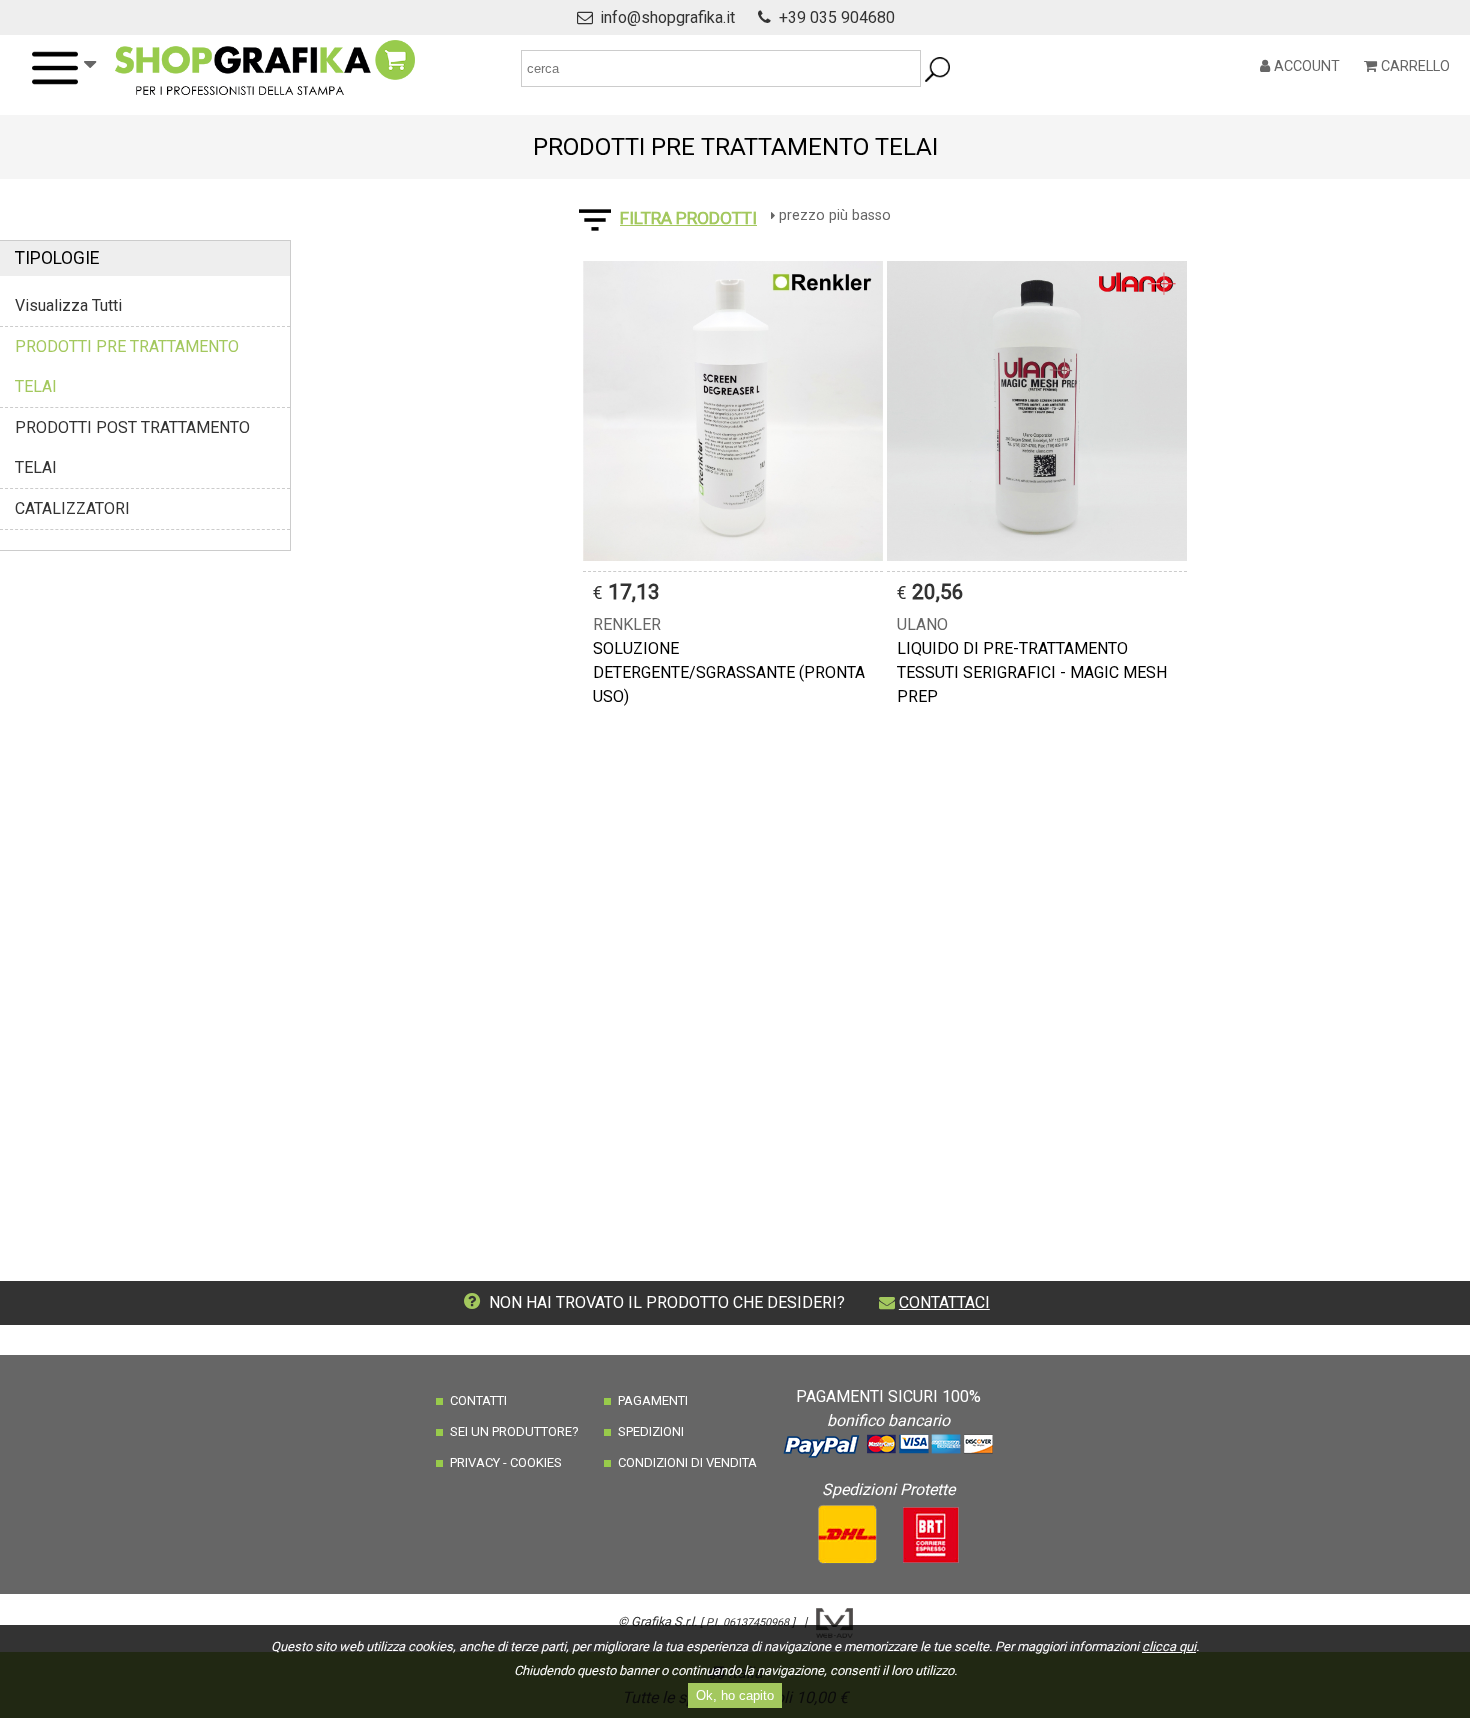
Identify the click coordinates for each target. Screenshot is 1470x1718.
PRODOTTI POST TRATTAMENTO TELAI (132, 447)
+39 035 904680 (837, 17)
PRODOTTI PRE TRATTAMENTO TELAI (127, 366)
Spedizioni (651, 1431)
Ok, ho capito (735, 1695)
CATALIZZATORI (72, 508)
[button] (63, 68)
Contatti (478, 1400)
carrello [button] (1413, 66)
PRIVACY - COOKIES (506, 1462)
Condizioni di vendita (687, 1462)
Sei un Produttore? (514, 1431)
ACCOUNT (1305, 66)
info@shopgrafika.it (667, 17)
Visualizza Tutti (68, 305)
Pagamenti (653, 1400)
